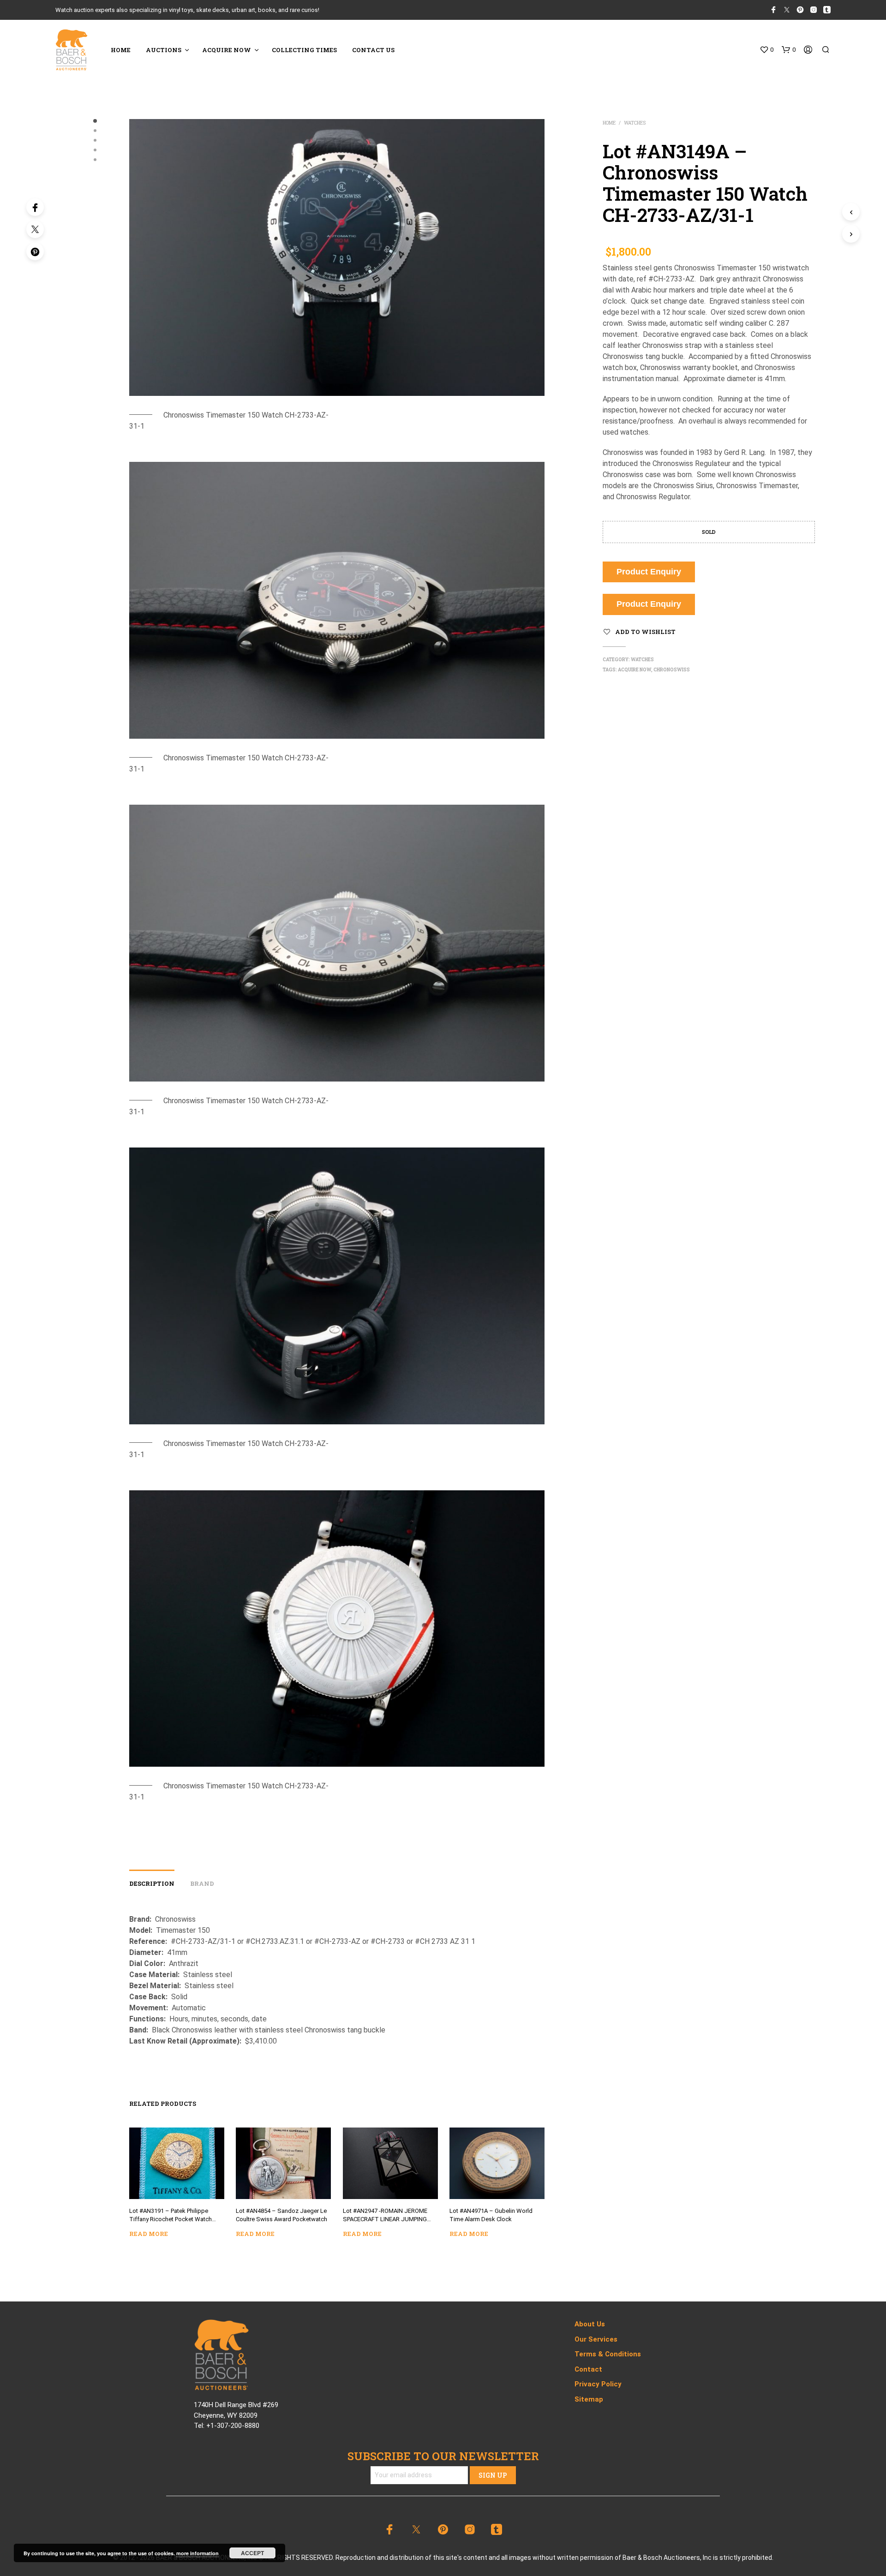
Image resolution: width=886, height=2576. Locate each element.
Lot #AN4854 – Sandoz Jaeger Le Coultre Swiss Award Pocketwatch (281, 2215)
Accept (252, 2553)
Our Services (596, 2339)
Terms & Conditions (608, 2354)
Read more (149, 2234)
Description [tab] (152, 1883)
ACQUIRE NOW (227, 50)
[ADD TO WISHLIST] (177, 2185)
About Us (590, 2324)
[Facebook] (35, 207)
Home (609, 123)
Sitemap (589, 2399)
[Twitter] (35, 229)
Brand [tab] (202, 1883)
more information (198, 2553)
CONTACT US (373, 50)
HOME (121, 50)
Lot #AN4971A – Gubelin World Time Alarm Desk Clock (491, 2215)
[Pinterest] (35, 251)
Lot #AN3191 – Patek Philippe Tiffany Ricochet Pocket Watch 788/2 (171, 2216)
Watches (635, 123)
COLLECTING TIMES (304, 50)
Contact (588, 2369)
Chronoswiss (672, 670)
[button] (766, 50)
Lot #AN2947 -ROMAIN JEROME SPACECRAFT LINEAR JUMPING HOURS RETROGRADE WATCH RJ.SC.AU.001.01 (385, 2216)
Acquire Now (635, 670)
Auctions (164, 50)
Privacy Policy (598, 2384)
